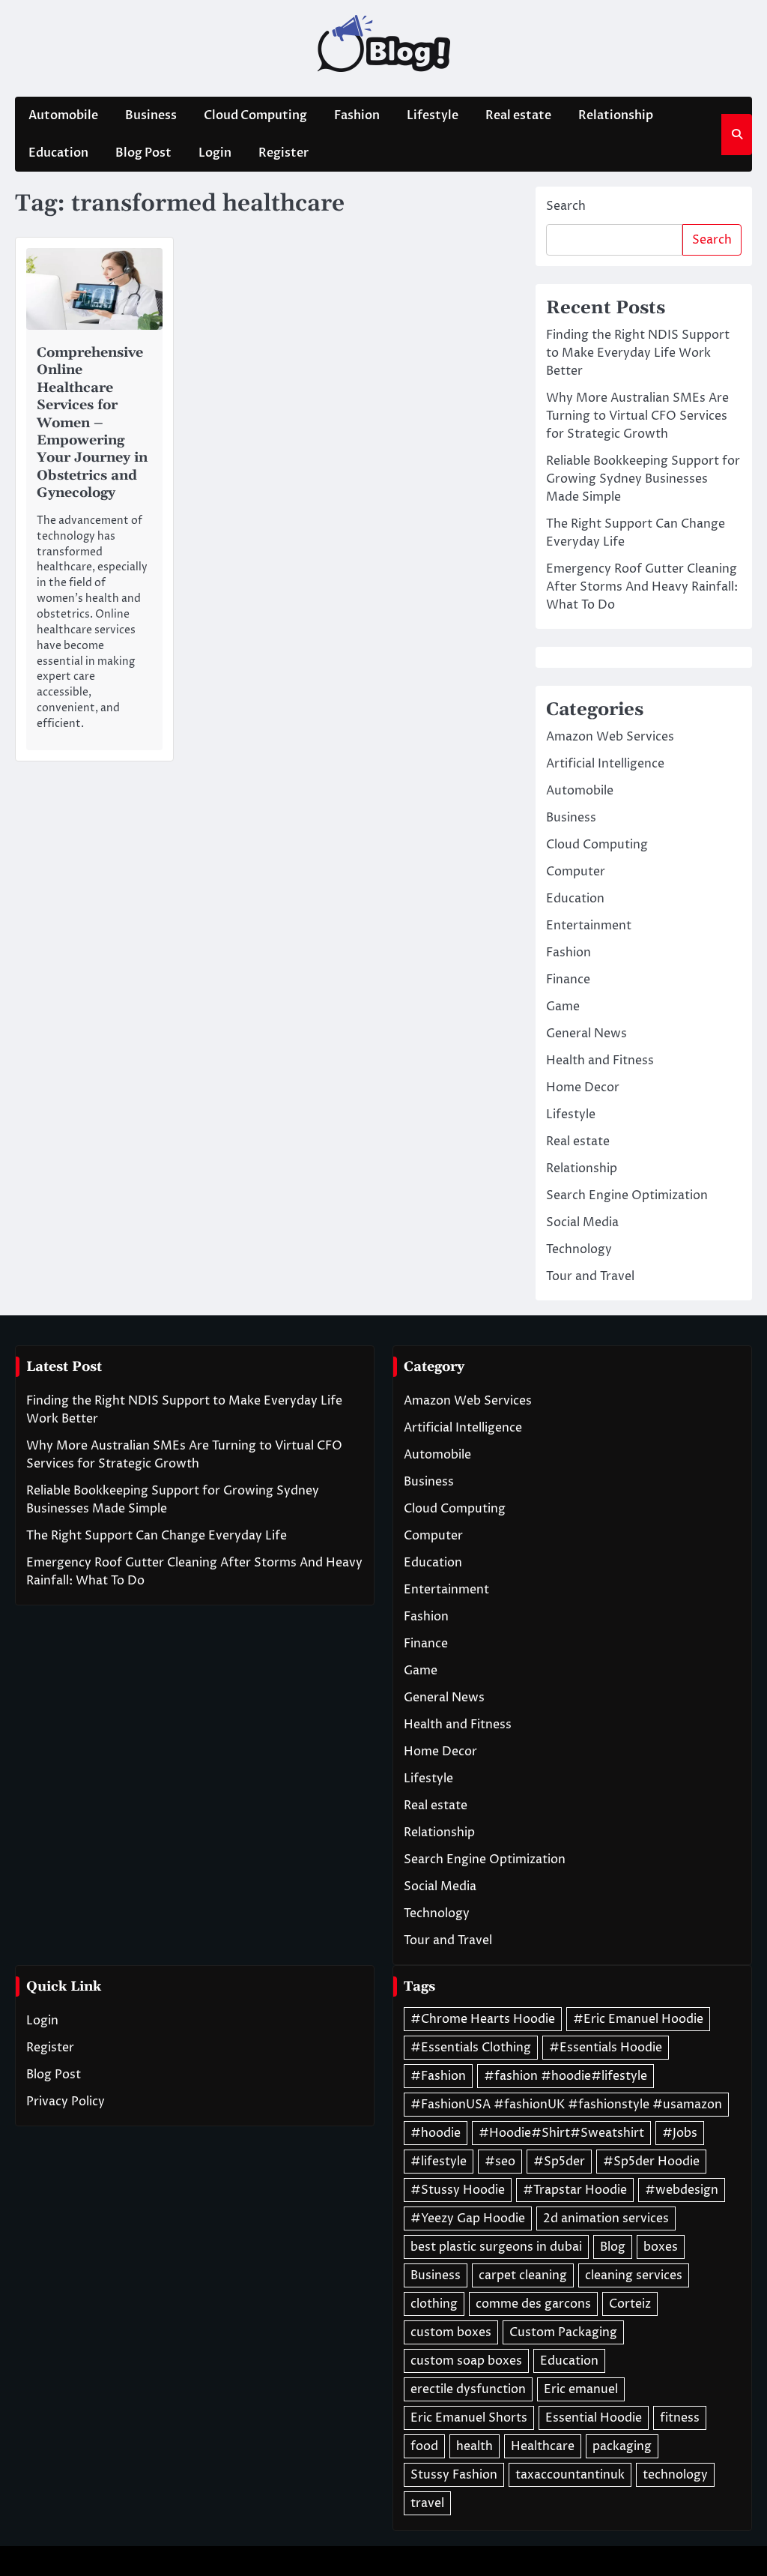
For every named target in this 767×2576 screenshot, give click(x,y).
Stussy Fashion (454, 2475)
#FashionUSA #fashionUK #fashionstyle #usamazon (566, 2105)
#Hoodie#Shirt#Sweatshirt (561, 2133)
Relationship (616, 115)
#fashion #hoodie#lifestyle (566, 2076)
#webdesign (682, 2190)
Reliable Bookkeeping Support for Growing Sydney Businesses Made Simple (643, 479)
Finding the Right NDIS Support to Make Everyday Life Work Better (638, 353)
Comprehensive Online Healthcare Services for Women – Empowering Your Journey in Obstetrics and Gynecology (92, 423)
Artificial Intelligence (605, 764)
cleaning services (634, 2275)
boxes (661, 2247)
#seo (500, 2162)
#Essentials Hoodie (606, 2048)
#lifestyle (439, 2162)
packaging (622, 2446)
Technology (579, 1249)
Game (563, 1007)
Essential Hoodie (594, 2418)
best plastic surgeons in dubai (496, 2247)
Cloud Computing (255, 115)
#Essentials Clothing (471, 2048)
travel (427, 2503)
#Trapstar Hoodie (575, 2190)
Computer (576, 872)
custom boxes (451, 2332)
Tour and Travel (590, 1276)
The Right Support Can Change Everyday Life (157, 1536)
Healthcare (543, 2446)
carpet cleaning (523, 2275)
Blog (613, 2247)
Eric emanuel (581, 2389)
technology (675, 2475)
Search (566, 206)
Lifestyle (433, 115)
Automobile (63, 115)
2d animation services (606, 2218)
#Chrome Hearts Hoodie (483, 2019)
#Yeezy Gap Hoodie (468, 2218)
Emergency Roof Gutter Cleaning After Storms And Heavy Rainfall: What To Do (642, 587)
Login (215, 153)
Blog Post (143, 153)
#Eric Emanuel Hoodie (638, 2019)
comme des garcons (533, 2304)
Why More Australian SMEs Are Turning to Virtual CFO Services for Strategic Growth (637, 416)
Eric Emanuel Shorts (469, 2418)
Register (284, 153)
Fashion (357, 115)
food (424, 2446)
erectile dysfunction (468, 2389)
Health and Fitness (600, 1061)
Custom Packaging (563, 2332)
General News (586, 1034)
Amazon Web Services (610, 737)
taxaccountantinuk (570, 2475)
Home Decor (583, 1088)
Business (151, 115)
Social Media (582, 1222)
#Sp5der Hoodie (651, 2162)
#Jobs (680, 2133)
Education (58, 153)
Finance (568, 980)
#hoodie (436, 2133)
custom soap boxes (466, 2361)
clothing (434, 2304)
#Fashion (438, 2076)
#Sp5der (559, 2162)
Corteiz (630, 2304)
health (475, 2446)
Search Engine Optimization (627, 1195)
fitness (680, 2418)
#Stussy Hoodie (458, 2190)
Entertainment (589, 926)
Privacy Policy (66, 2102)
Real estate (518, 115)
